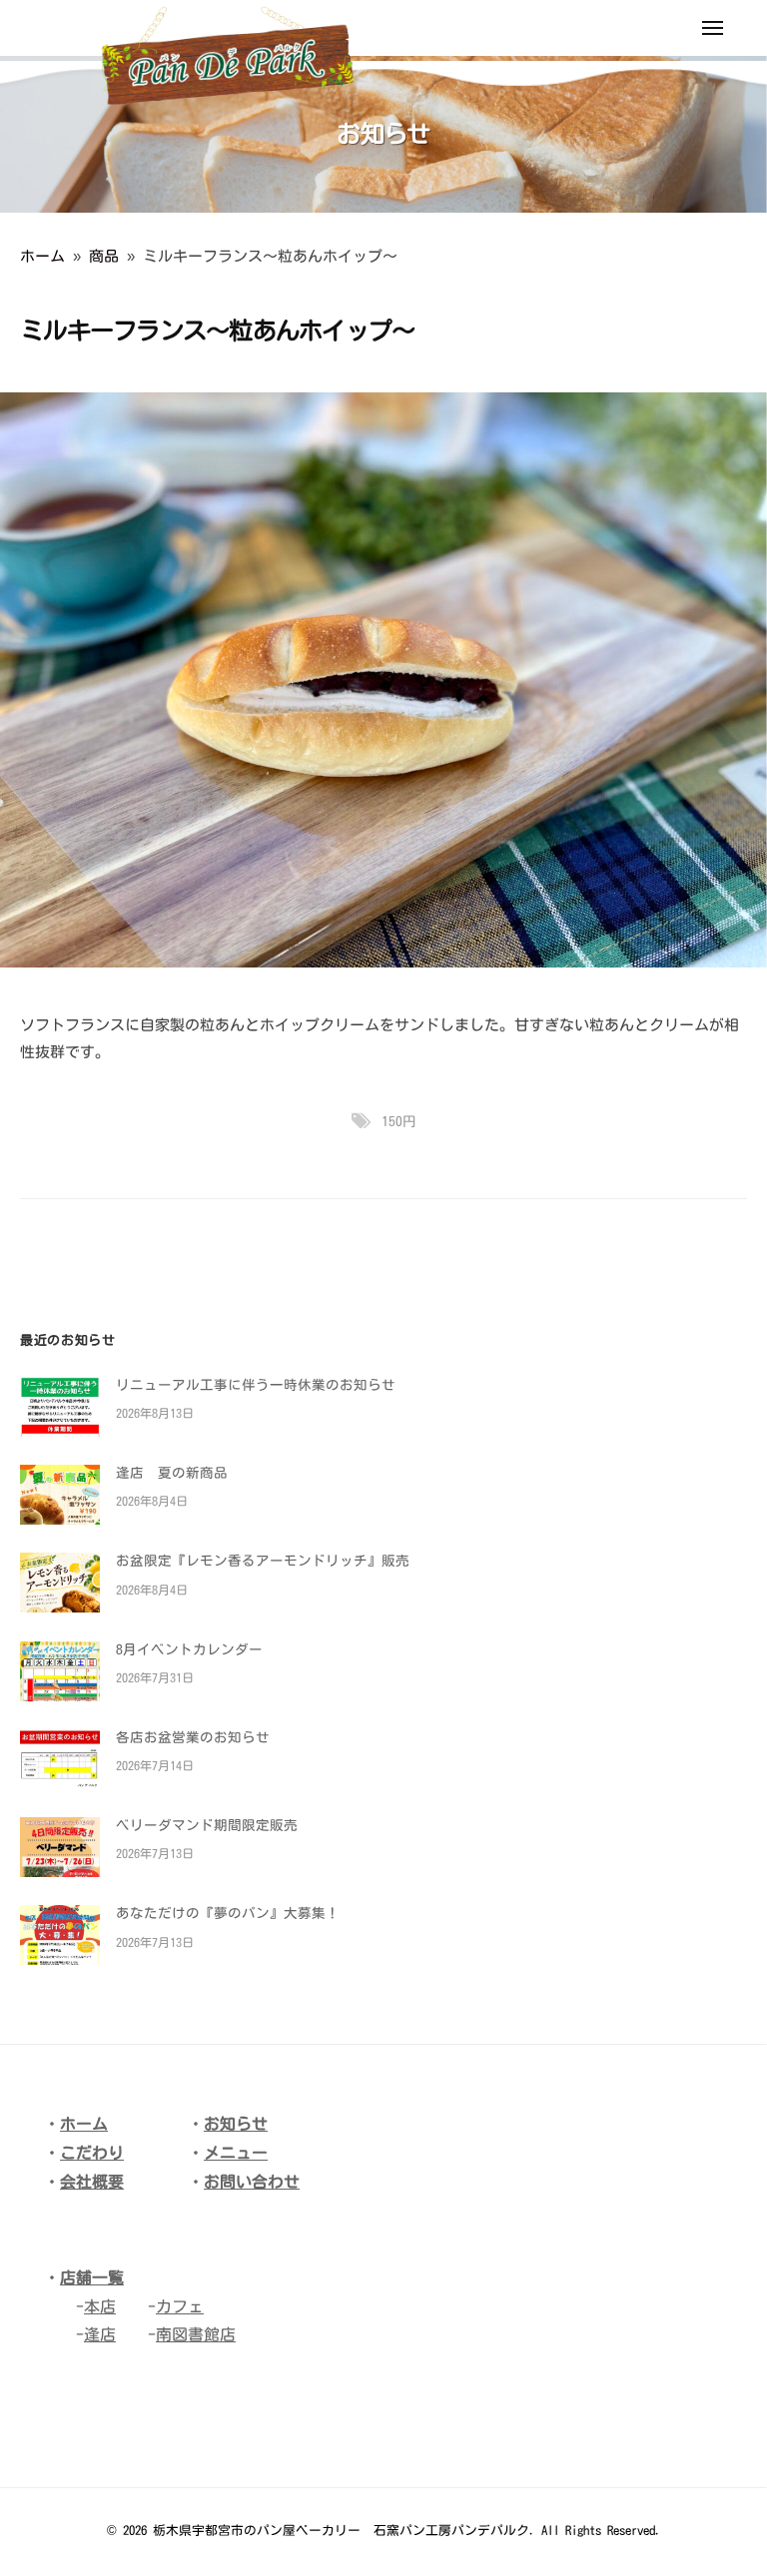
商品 (104, 256)
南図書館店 (196, 2334)
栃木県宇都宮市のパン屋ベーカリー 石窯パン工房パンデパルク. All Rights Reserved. (407, 2531)
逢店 (100, 2334)
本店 (100, 2306)
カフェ (180, 2306)
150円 (399, 1121)
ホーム (42, 256)
